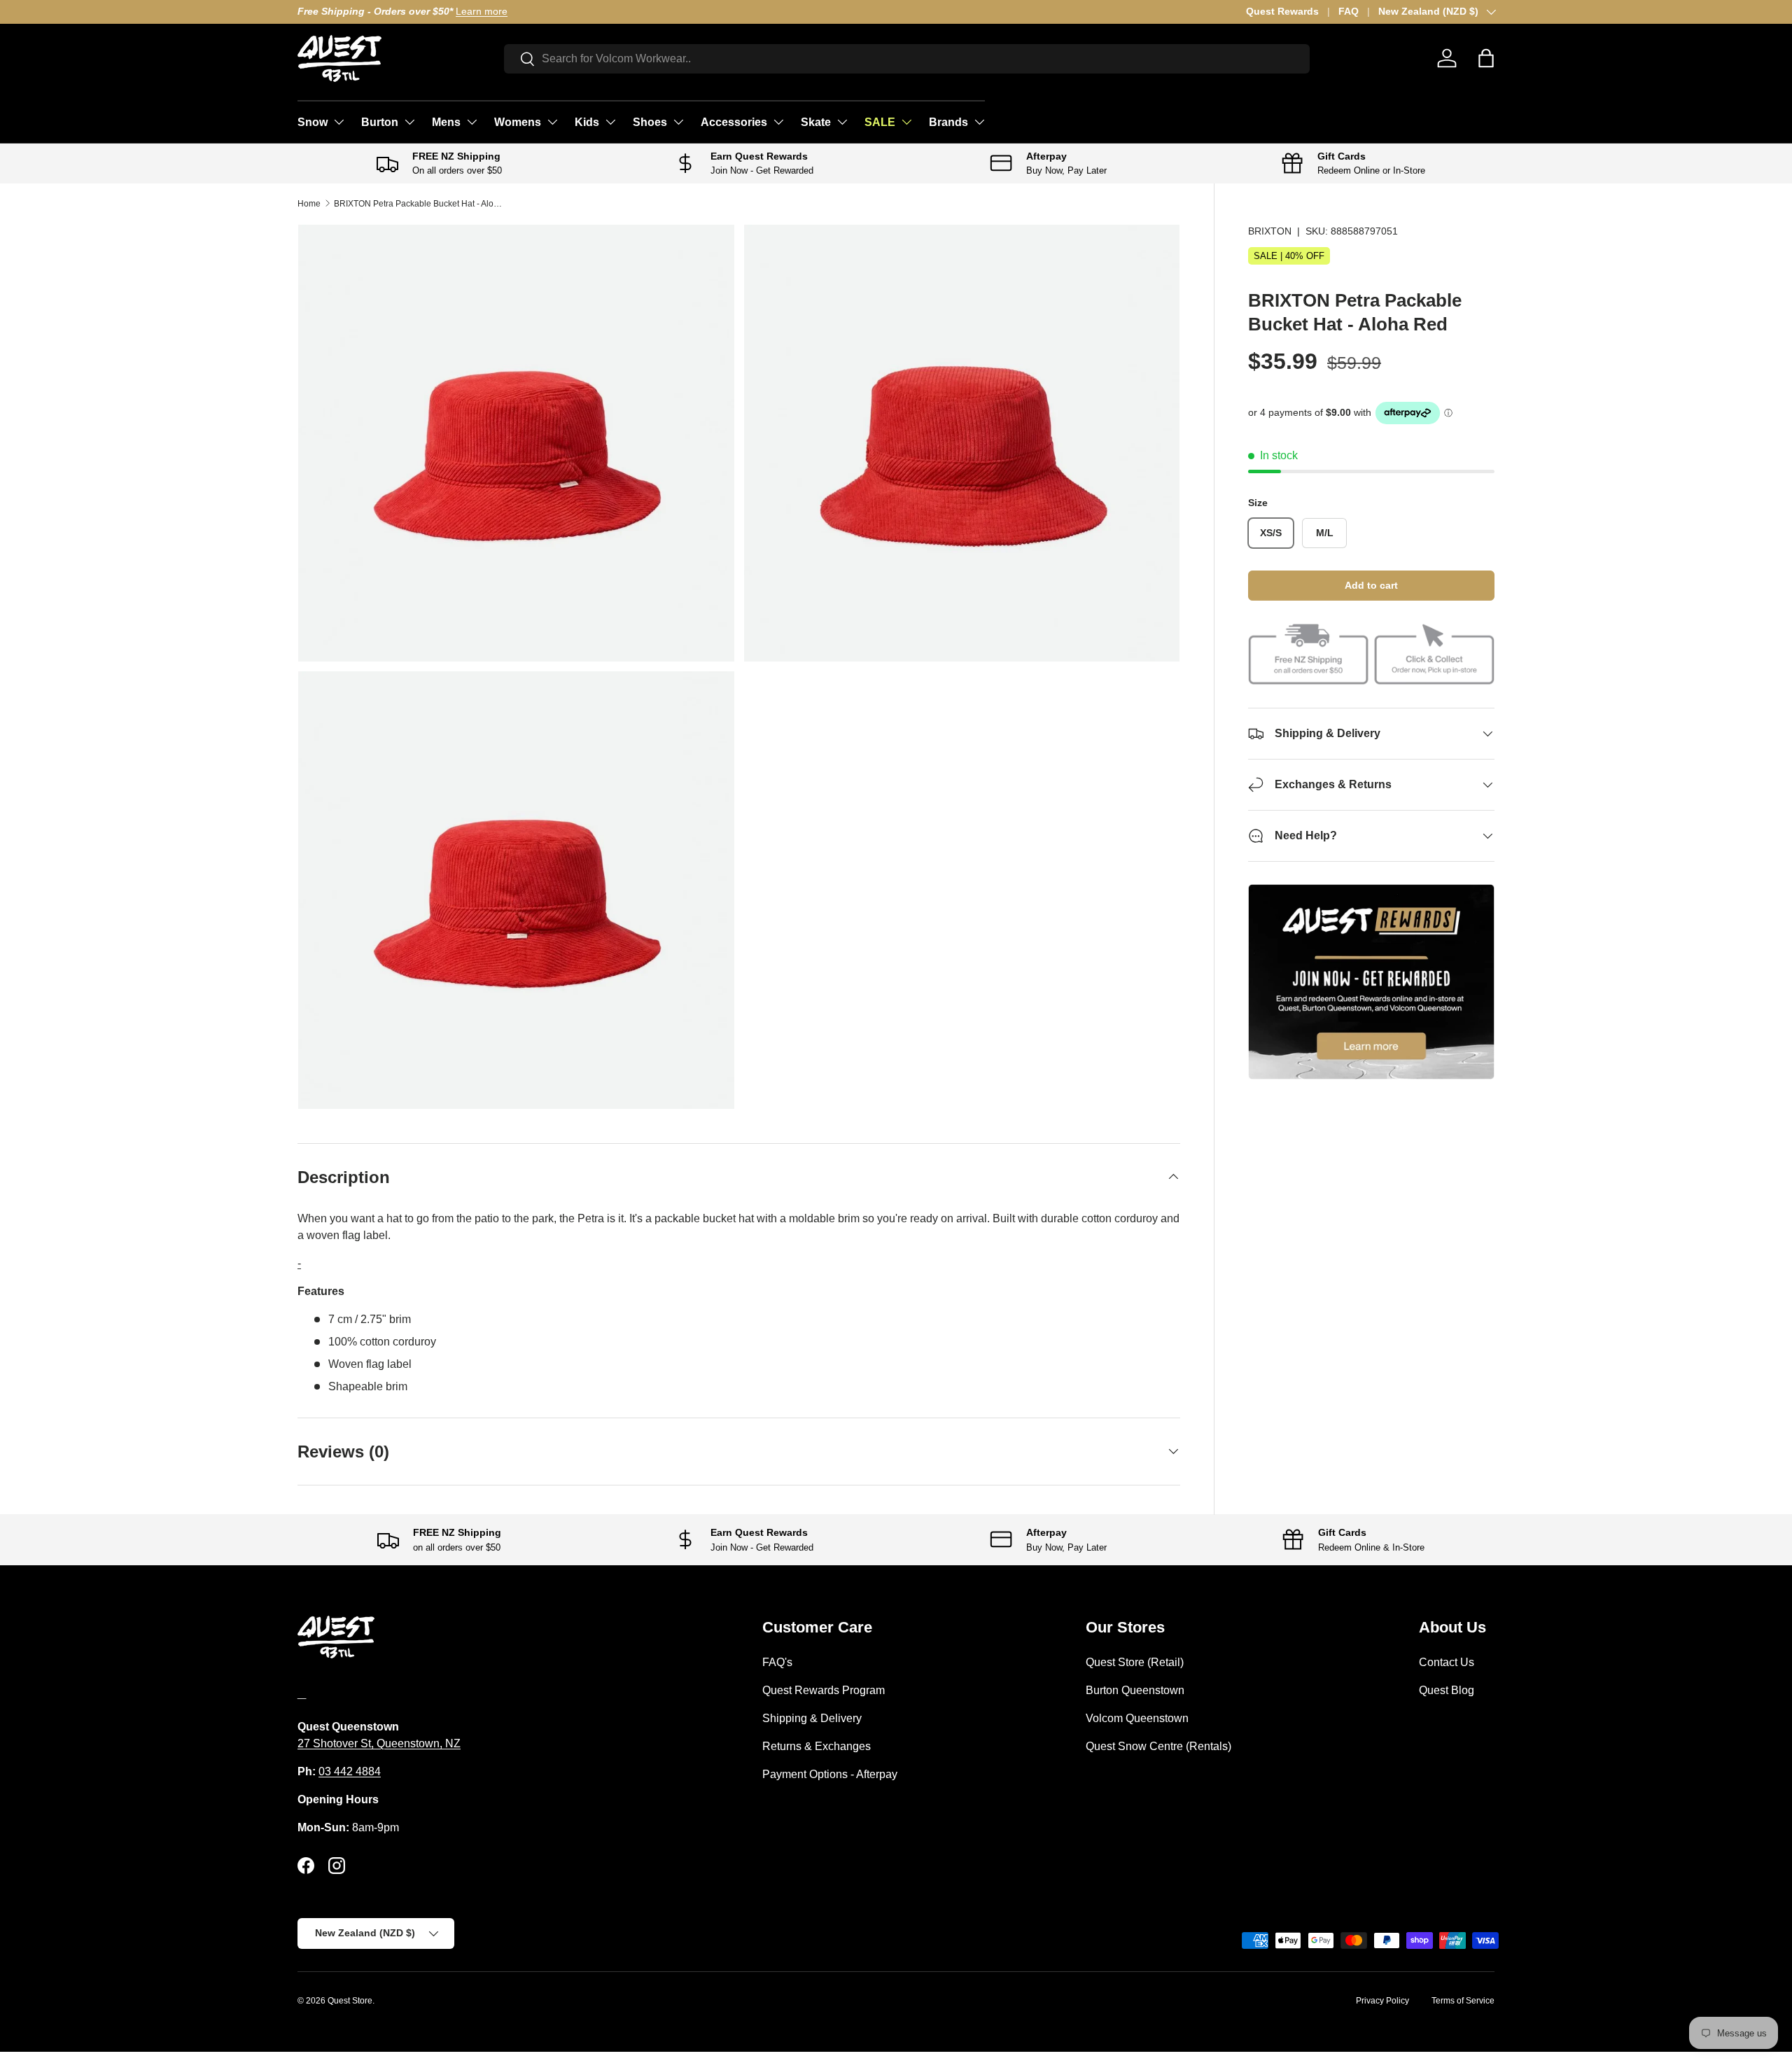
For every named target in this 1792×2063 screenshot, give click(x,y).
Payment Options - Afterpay (830, 1774)
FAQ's (777, 1662)
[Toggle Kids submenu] (610, 122)
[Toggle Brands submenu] (979, 122)
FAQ (1349, 11)
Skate (816, 122)
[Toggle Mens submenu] (472, 122)
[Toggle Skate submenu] (842, 122)
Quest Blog (1447, 1690)
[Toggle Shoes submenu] (678, 122)
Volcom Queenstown (1137, 1718)
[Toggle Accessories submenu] (778, 122)
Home (309, 204)
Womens (518, 122)
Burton (380, 122)
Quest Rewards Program (824, 1690)
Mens (446, 122)
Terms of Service (1463, 2001)
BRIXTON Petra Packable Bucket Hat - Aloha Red (418, 204)
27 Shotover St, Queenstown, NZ (379, 1743)
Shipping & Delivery (812, 1718)
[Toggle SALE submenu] (906, 122)
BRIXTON (1270, 231)
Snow (313, 122)
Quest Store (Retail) (1135, 1662)
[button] (1486, 58)
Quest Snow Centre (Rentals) (1158, 1746)
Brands (948, 122)
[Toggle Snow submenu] (339, 122)
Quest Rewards (1282, 11)
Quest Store (350, 2001)
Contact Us (1447, 1662)
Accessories (734, 122)
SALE (880, 122)
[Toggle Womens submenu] (552, 122)
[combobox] (907, 59)
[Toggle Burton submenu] (409, 122)
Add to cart (1371, 585)
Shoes (650, 122)
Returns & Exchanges (817, 1746)
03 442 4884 (350, 1771)
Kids (587, 122)
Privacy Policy (1382, 2001)
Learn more (482, 11)
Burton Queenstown (1135, 1690)
